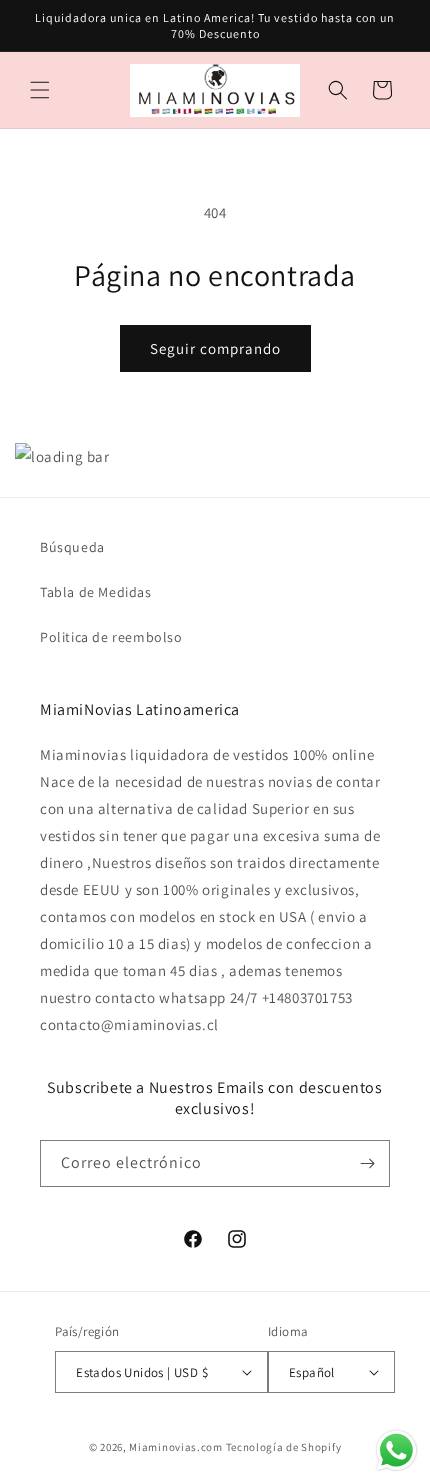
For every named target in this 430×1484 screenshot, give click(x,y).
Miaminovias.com (176, 1447)
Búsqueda (72, 547)
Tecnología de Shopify (284, 1447)
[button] (40, 90)
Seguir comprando (215, 348)
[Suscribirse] (367, 1163)
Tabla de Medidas (96, 592)
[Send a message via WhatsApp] (396, 1450)
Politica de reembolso (111, 637)
